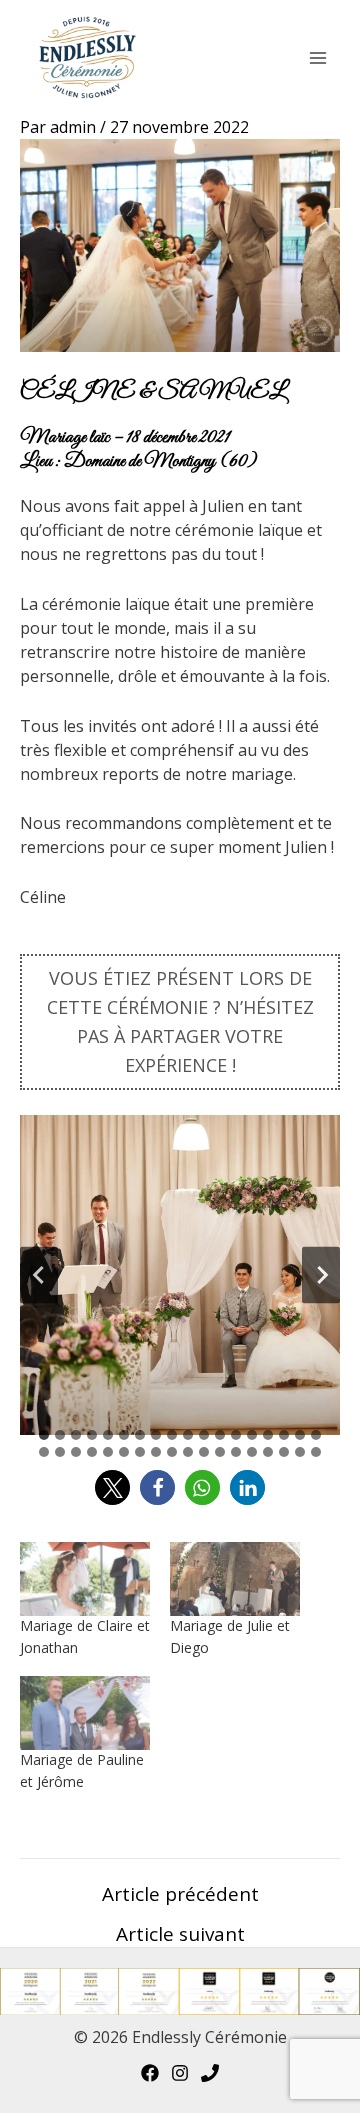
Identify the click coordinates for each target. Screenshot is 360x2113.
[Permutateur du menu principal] (318, 58)
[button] (112, 1487)
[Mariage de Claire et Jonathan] (85, 1579)
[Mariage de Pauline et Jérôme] (85, 1713)
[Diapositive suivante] (321, 1274)
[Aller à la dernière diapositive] (39, 1274)
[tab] (44, 1435)
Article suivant (180, 1934)
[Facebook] (150, 2073)
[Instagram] (180, 2073)
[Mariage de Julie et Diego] (235, 1579)
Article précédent (180, 1894)
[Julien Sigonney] (210, 2073)
